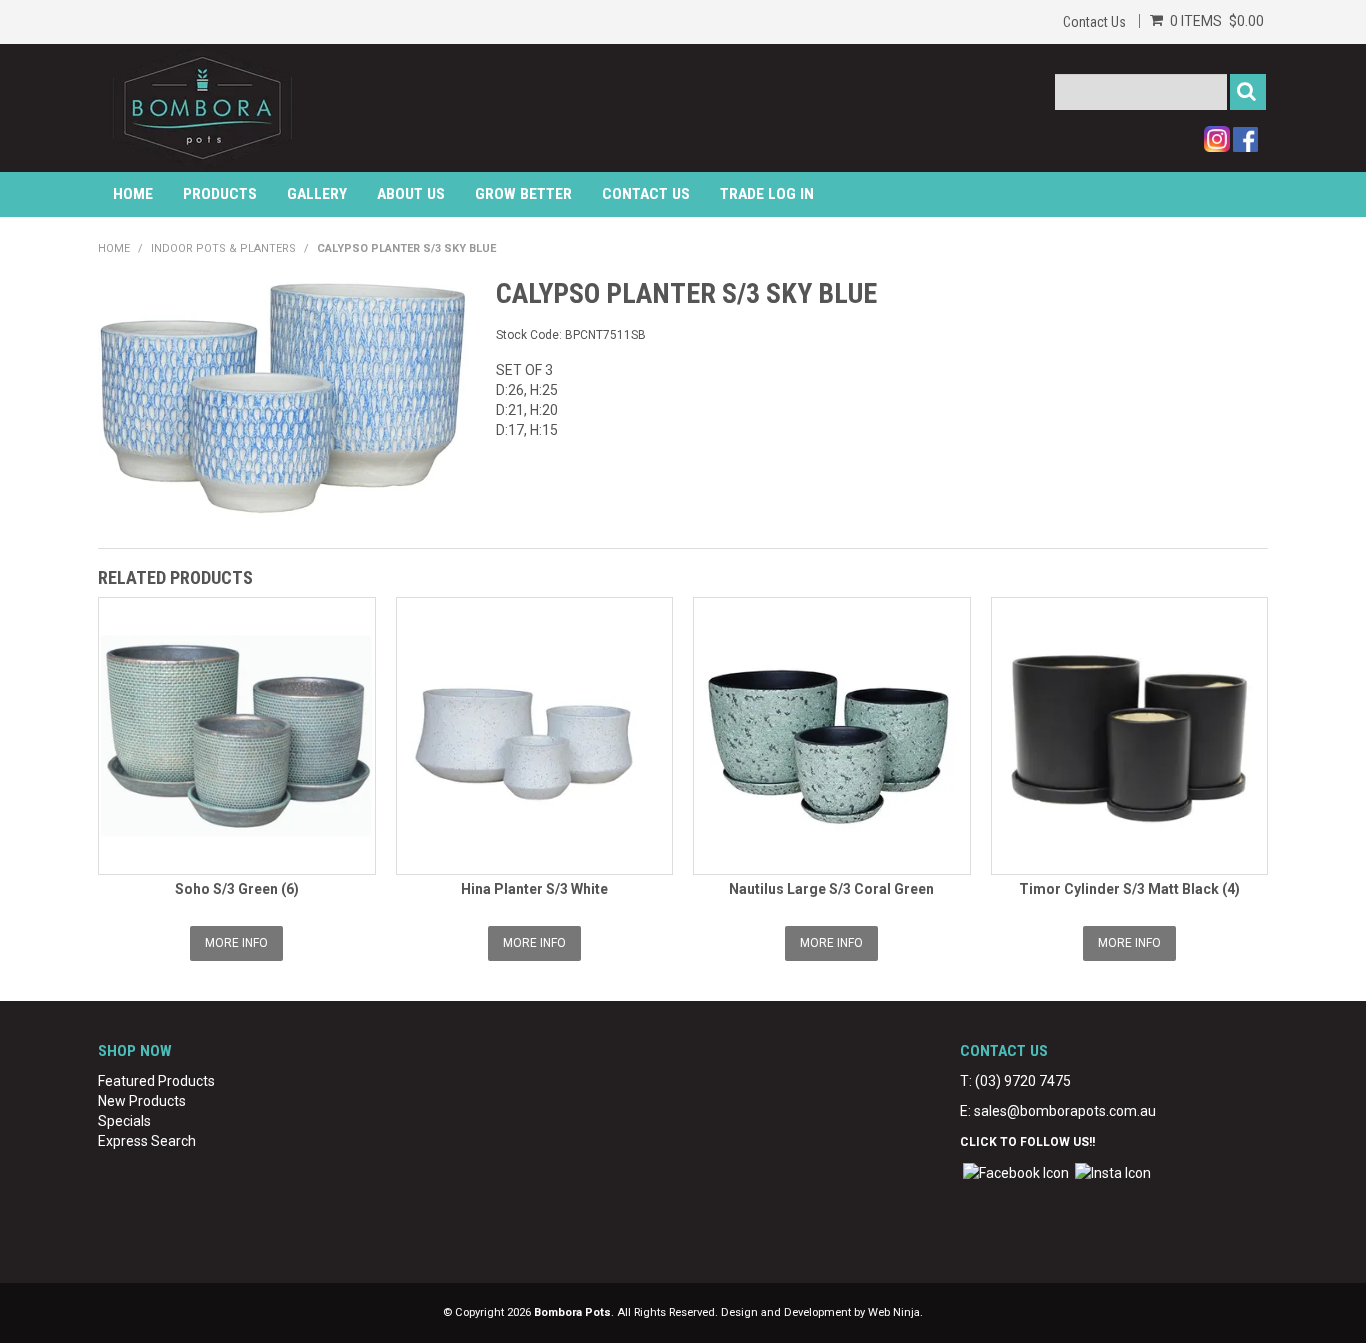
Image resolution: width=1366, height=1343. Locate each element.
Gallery (317, 194)
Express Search (147, 1141)
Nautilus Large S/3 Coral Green (831, 889)
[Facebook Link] (1016, 1172)
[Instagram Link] (1113, 1172)
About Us (411, 194)
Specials (124, 1121)
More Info (236, 943)
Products (220, 194)
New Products (142, 1101)
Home (133, 194)
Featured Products (156, 1081)
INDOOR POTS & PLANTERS (223, 248)
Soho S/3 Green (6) (237, 889)
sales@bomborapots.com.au (1065, 1111)
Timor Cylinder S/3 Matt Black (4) (1129, 889)
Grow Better (523, 194)
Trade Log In (767, 194)
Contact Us (1094, 22)
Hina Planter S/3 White (534, 889)
